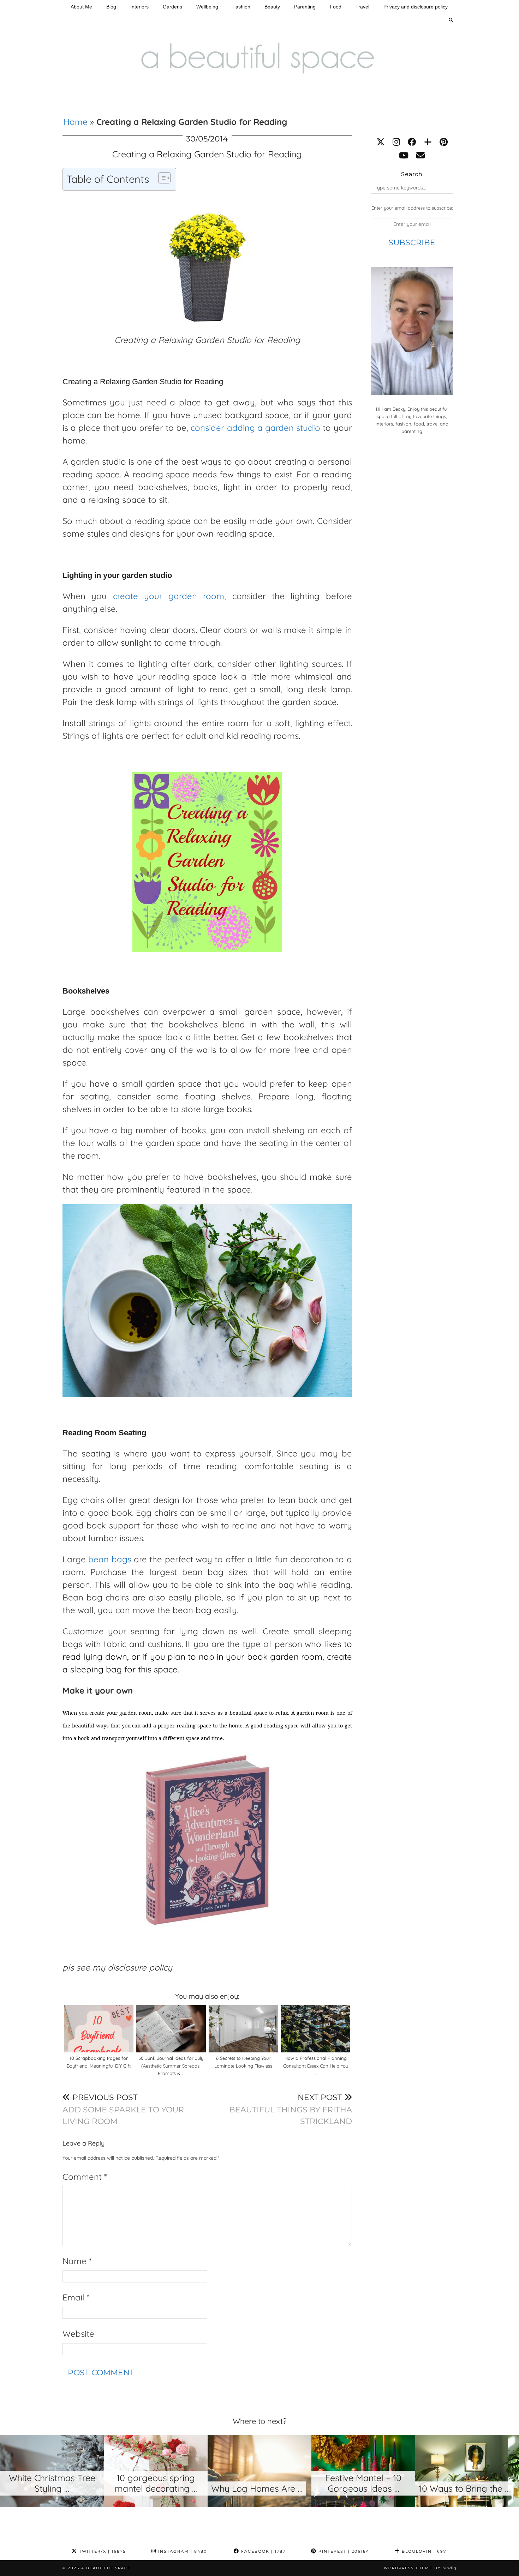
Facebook (263, 2551)
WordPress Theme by (420, 2568)
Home (76, 122)
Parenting (305, 7)
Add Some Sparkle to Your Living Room (123, 2109)
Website (78, 2334)
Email (76, 2297)
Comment (85, 2177)
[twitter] (381, 142)
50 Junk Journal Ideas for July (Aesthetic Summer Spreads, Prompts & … (171, 2066)
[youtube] (404, 155)
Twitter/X (102, 2551)
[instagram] (396, 142)
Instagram (182, 2551)
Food (336, 7)
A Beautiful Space (106, 2568)
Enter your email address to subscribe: (412, 208)
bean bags (110, 1559)
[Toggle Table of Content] (161, 178)
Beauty (272, 7)
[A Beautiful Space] (259, 43)
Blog (111, 7)
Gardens (172, 7)
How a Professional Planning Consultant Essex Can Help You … (316, 2066)
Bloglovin (423, 2551)
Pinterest (343, 2551)
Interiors (139, 7)
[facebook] (412, 142)
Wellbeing (207, 7)
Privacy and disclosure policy (416, 7)
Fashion (241, 7)
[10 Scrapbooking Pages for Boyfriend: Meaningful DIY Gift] (99, 2029)
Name (77, 2261)
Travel (362, 7)
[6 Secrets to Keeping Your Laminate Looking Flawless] (243, 2029)
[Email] (420, 155)
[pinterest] (444, 142)
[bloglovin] (428, 142)
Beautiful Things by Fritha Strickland (291, 2109)
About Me (81, 7)
